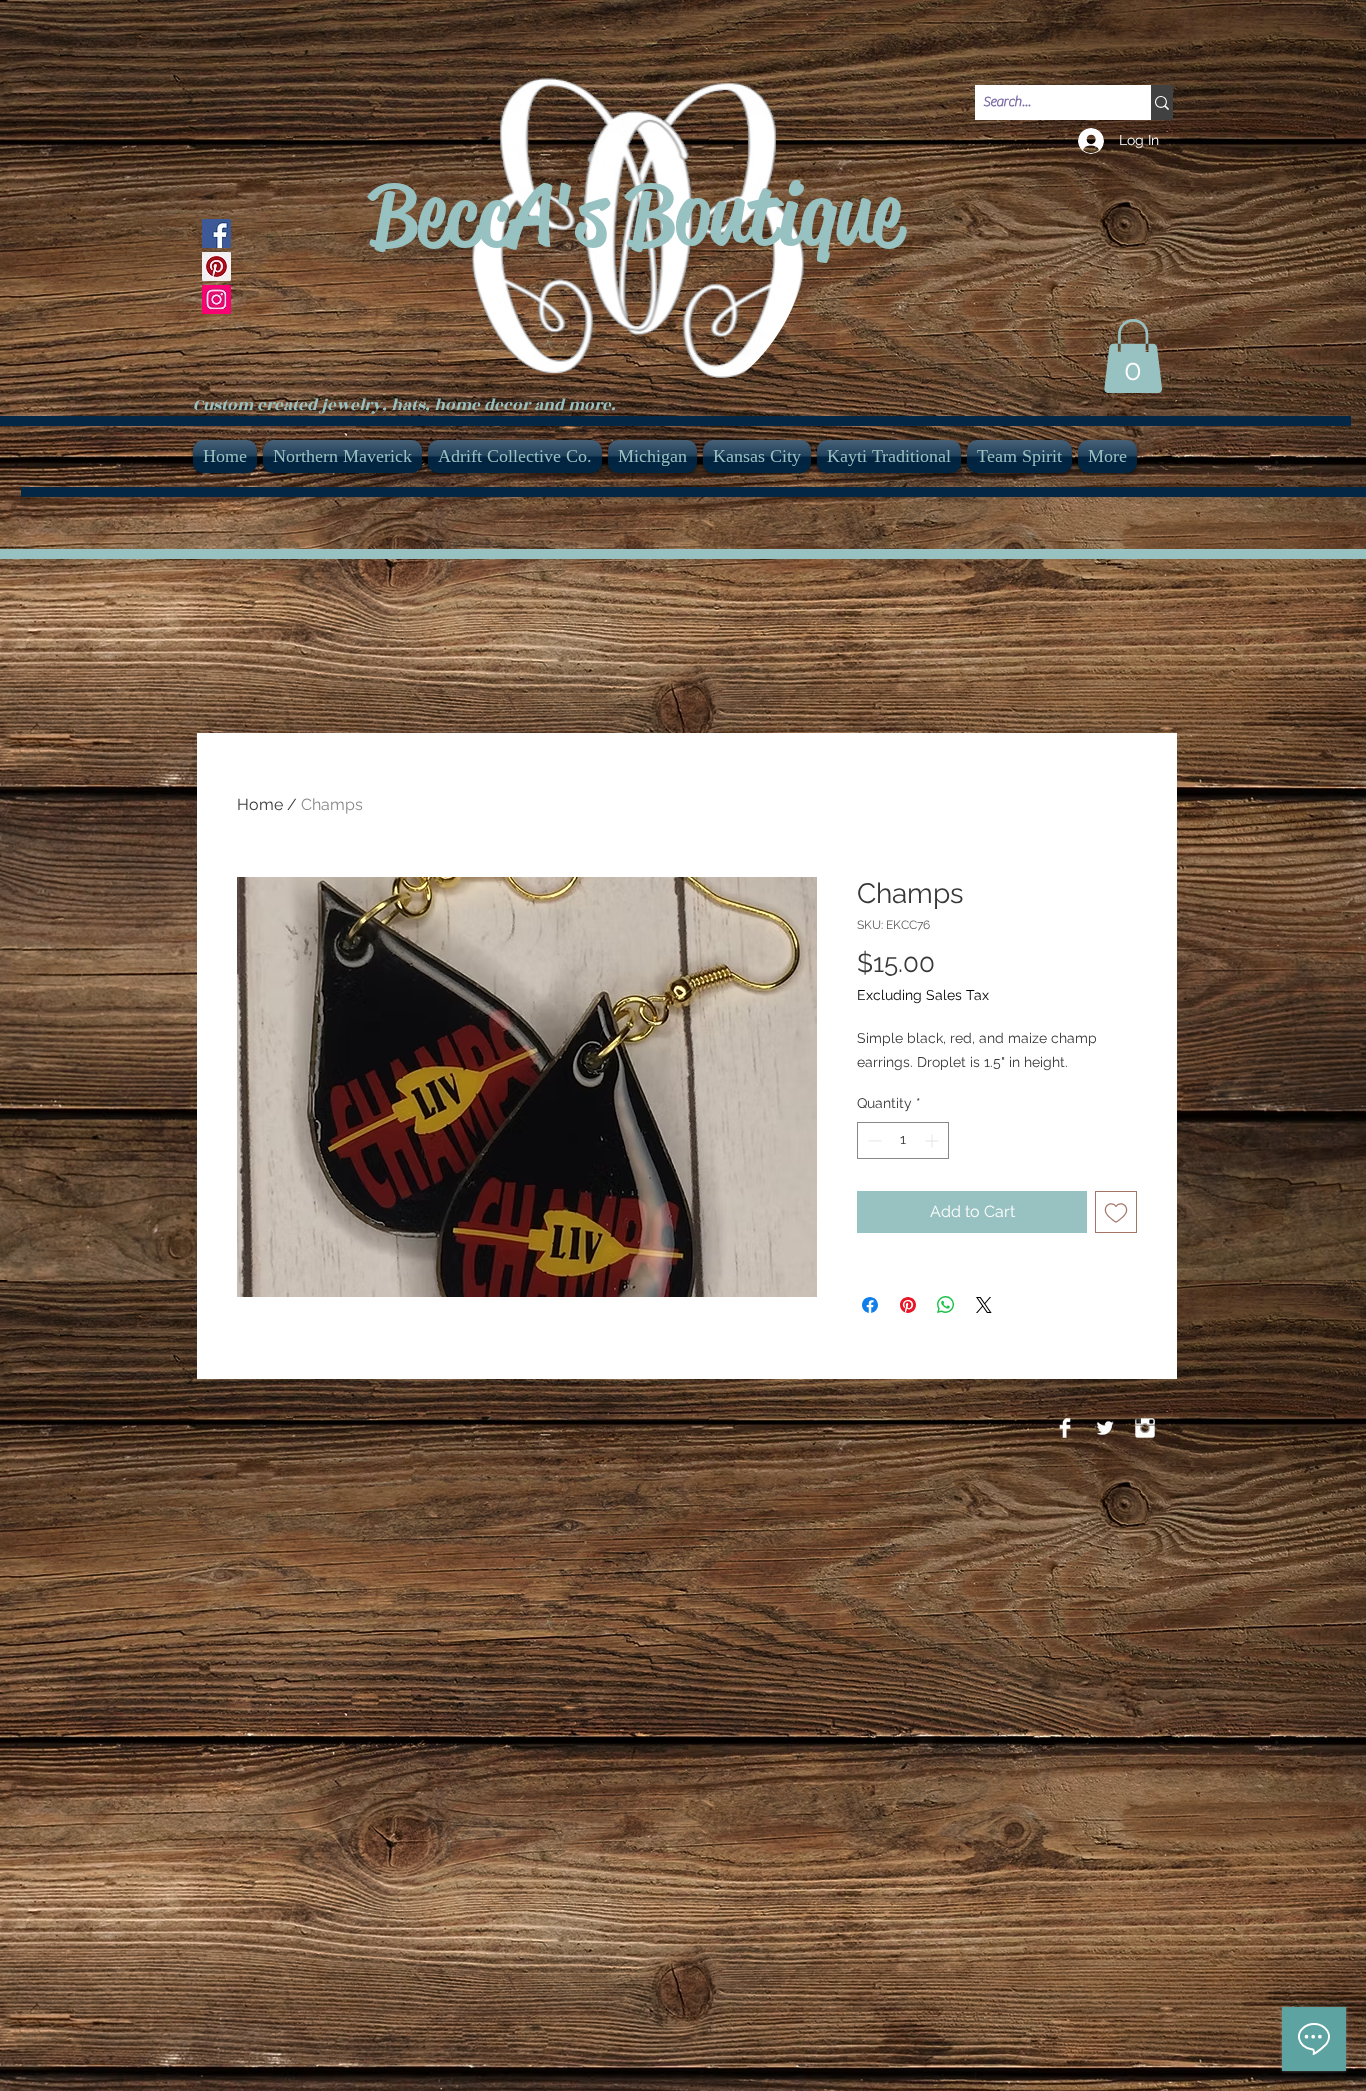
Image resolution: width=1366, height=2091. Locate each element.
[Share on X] (984, 1305)
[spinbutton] (903, 1140)
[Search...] (1162, 102)
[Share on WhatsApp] (946, 1305)
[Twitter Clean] (1105, 1428)
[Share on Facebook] (870, 1305)
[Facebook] (216, 233)
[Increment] (933, 1140)
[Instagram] (216, 299)
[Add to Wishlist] (1116, 1212)
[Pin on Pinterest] (908, 1305)
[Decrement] (872, 1140)
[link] (1133, 356)
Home (260, 804)
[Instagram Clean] (1145, 1428)
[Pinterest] (216, 266)
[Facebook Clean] (1065, 1428)
